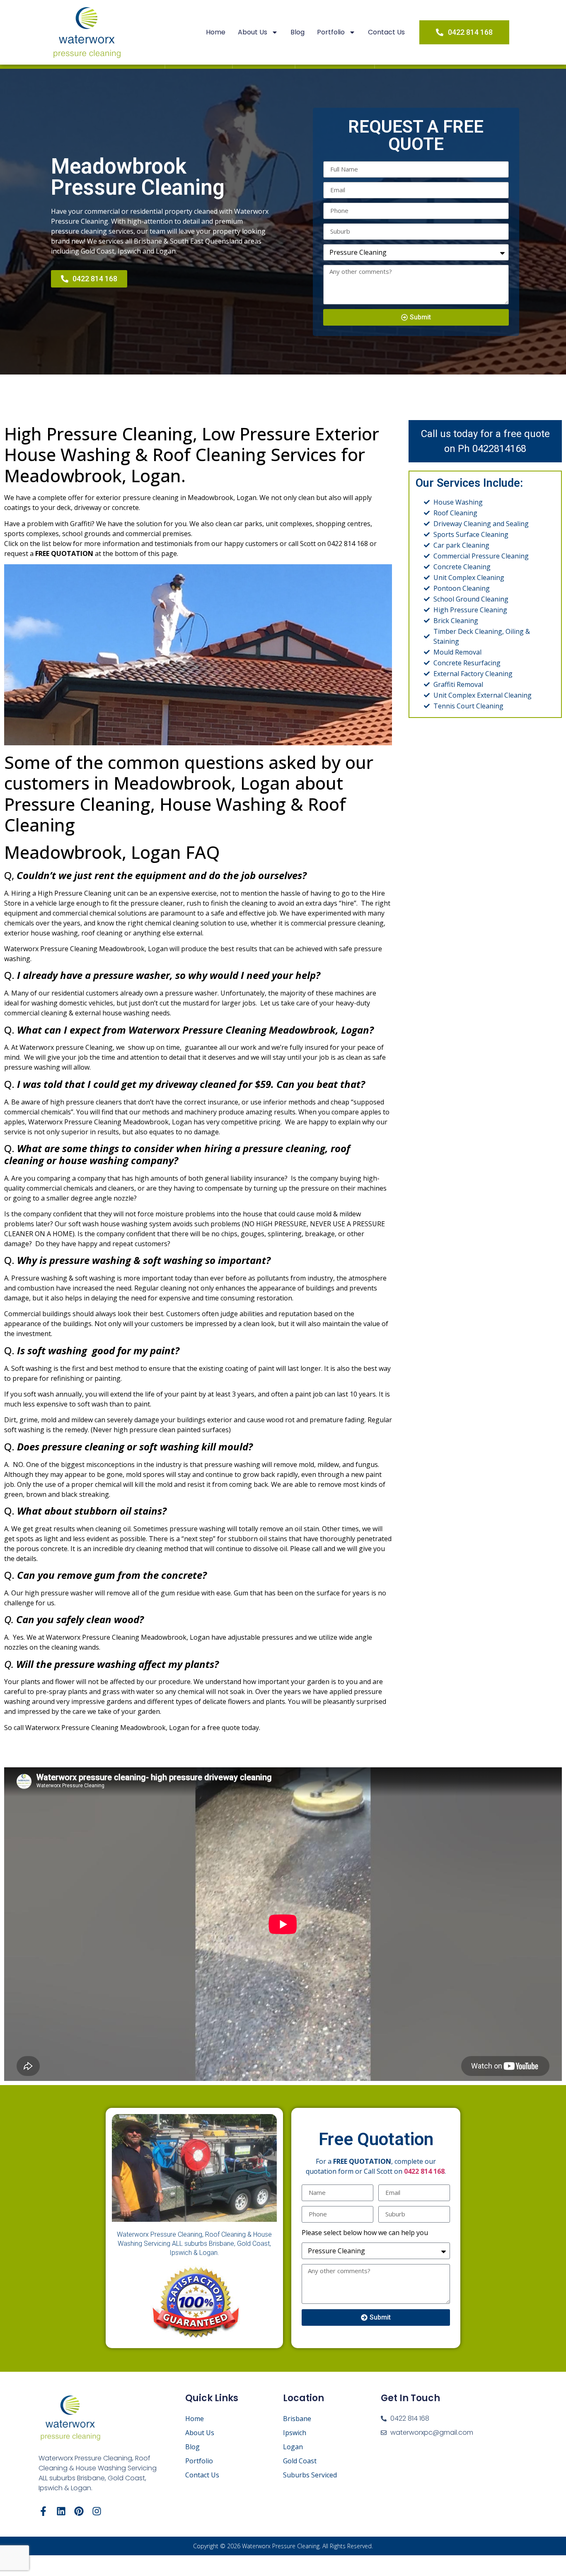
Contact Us (386, 32)
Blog (298, 32)
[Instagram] (97, 2511)
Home (216, 32)
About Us (253, 32)
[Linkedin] (61, 2511)
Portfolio (331, 32)
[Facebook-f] (43, 2511)
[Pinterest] (79, 2511)
